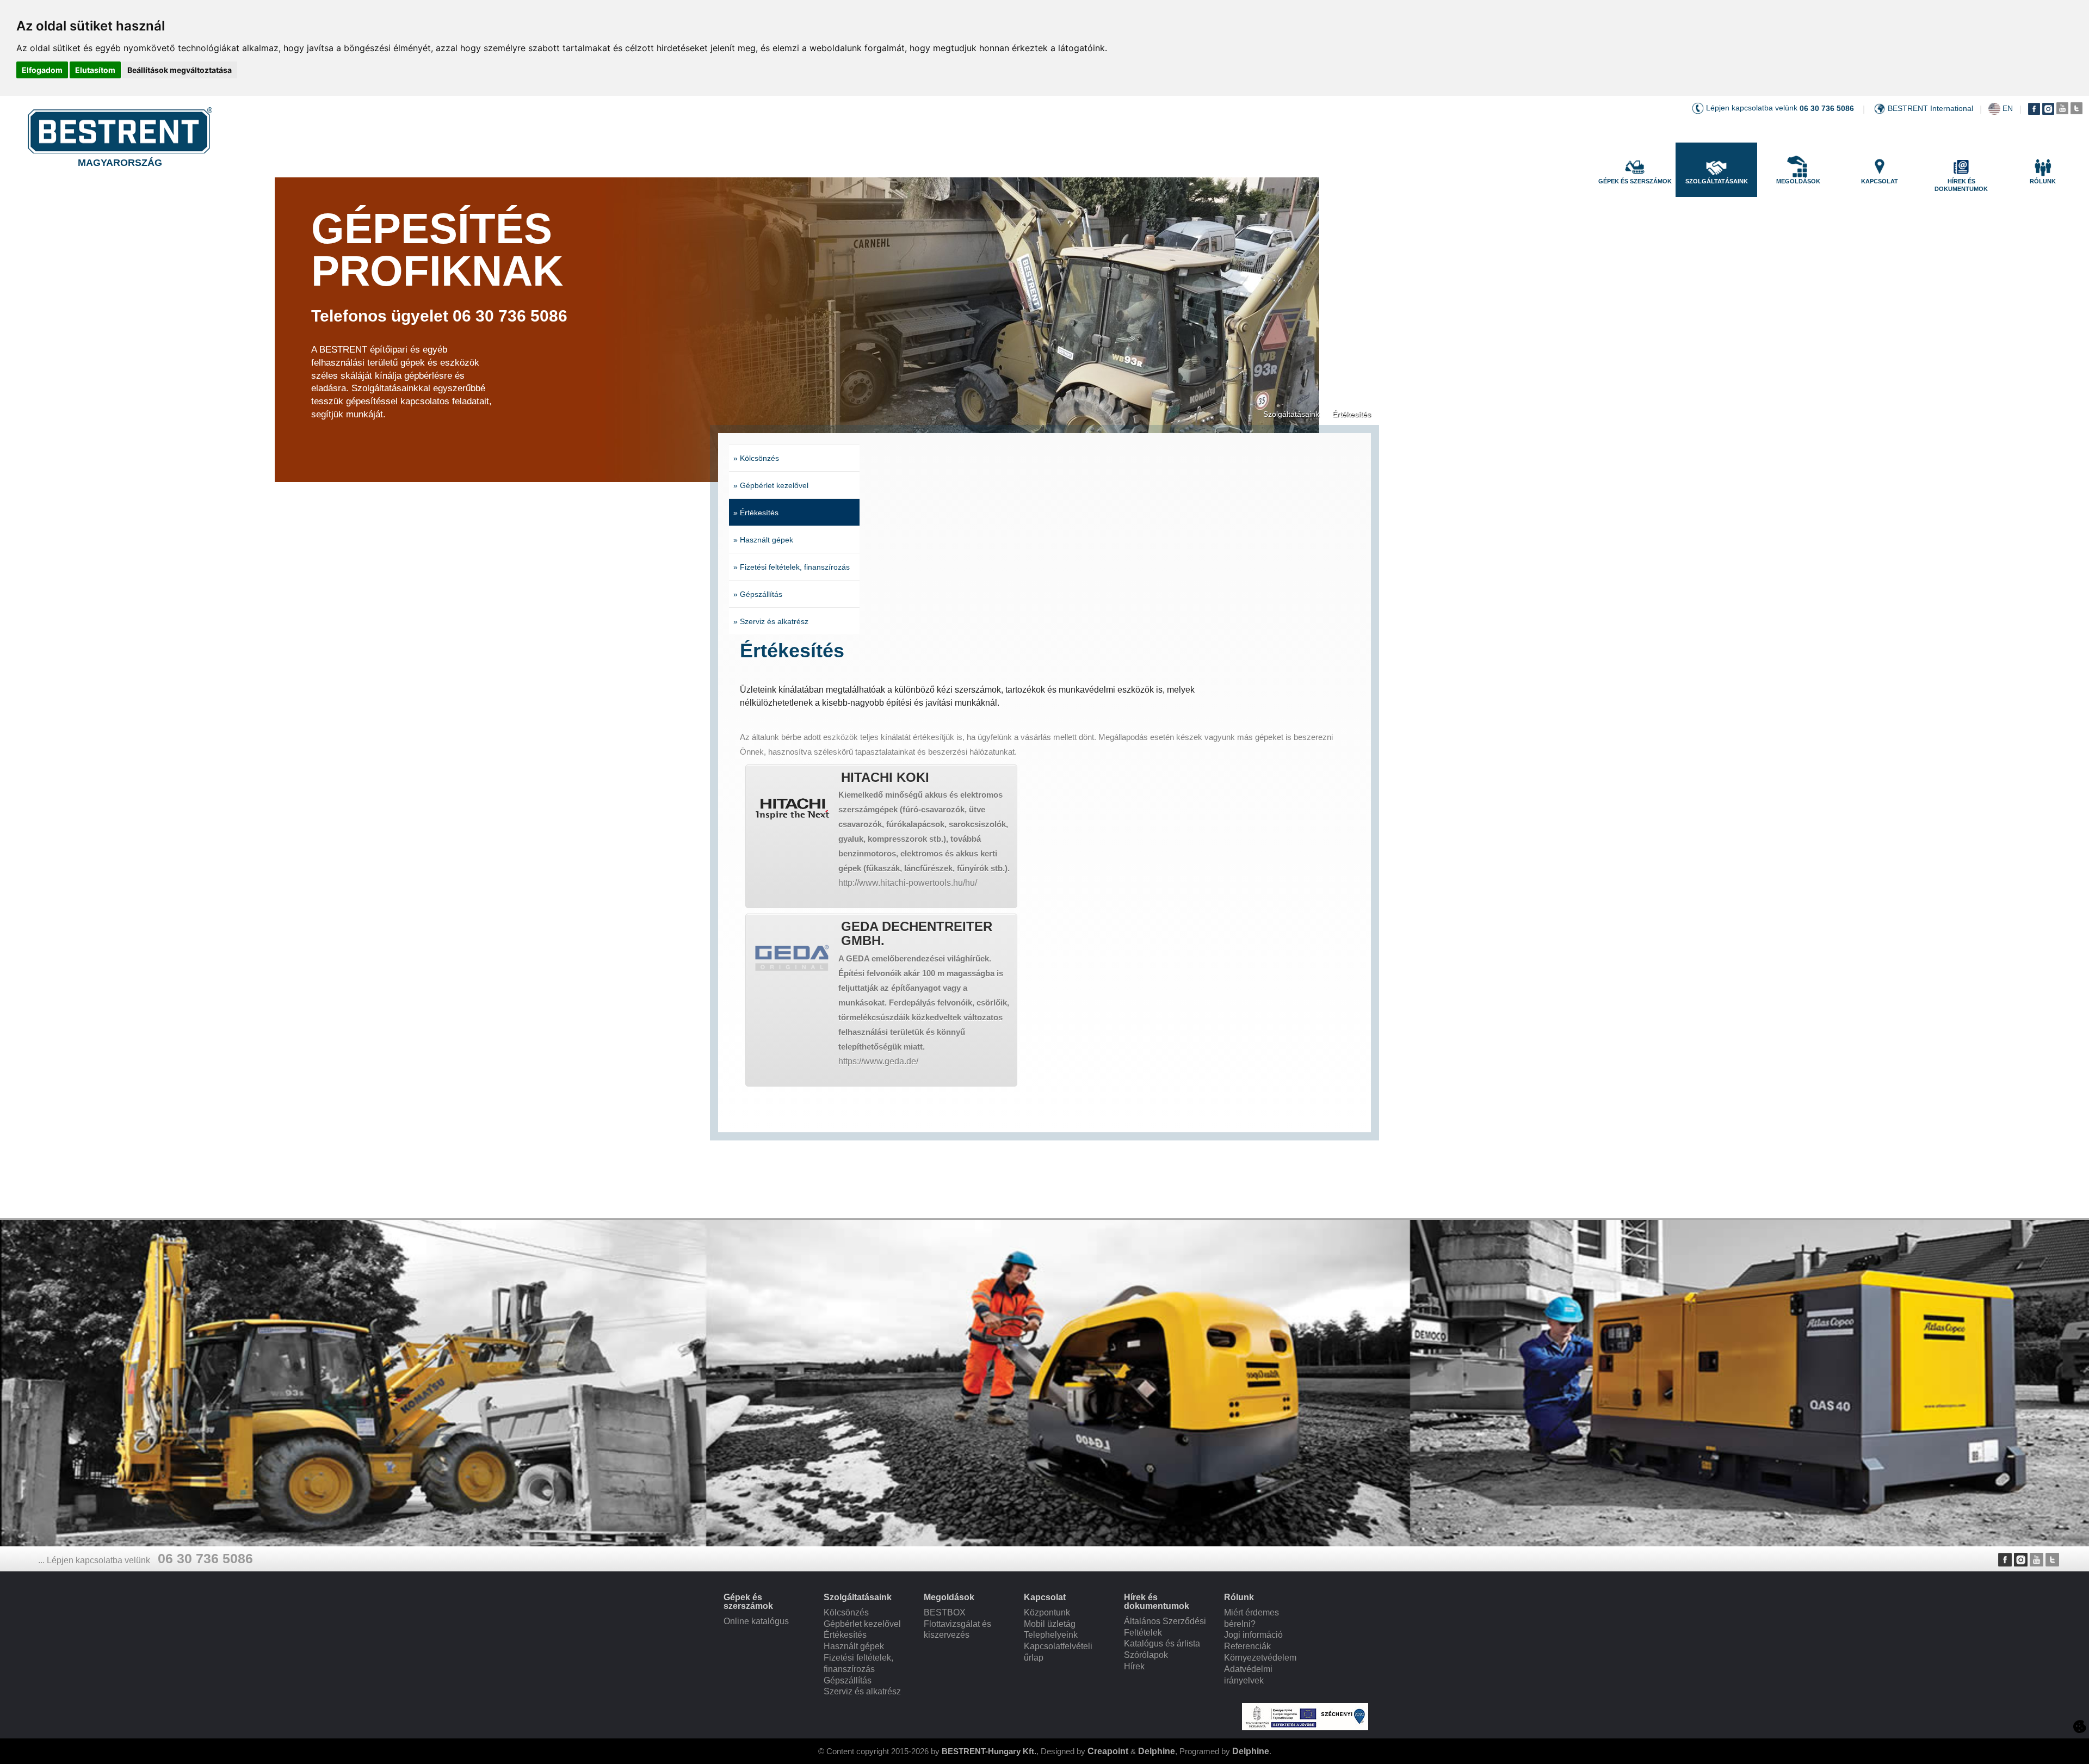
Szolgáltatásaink (1291, 414)
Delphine (1157, 1751)
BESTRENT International (1930, 108)
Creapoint (1108, 1751)
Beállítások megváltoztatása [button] (180, 70)
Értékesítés (1352, 414)
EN (2008, 108)
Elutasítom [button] (95, 70)
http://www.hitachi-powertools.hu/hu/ (908, 883)
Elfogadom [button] (42, 70)
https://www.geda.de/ (878, 1061)
